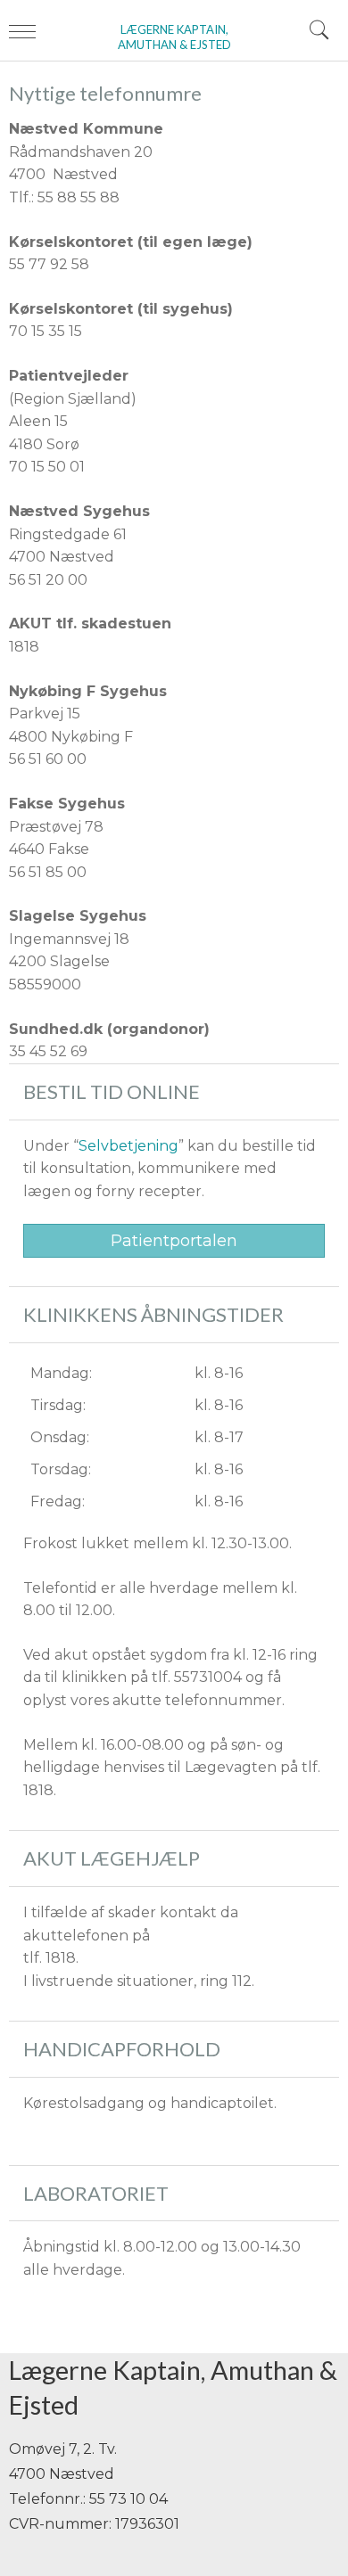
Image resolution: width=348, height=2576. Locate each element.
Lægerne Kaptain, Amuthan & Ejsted (174, 37)
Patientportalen (174, 1241)
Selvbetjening (128, 1146)
